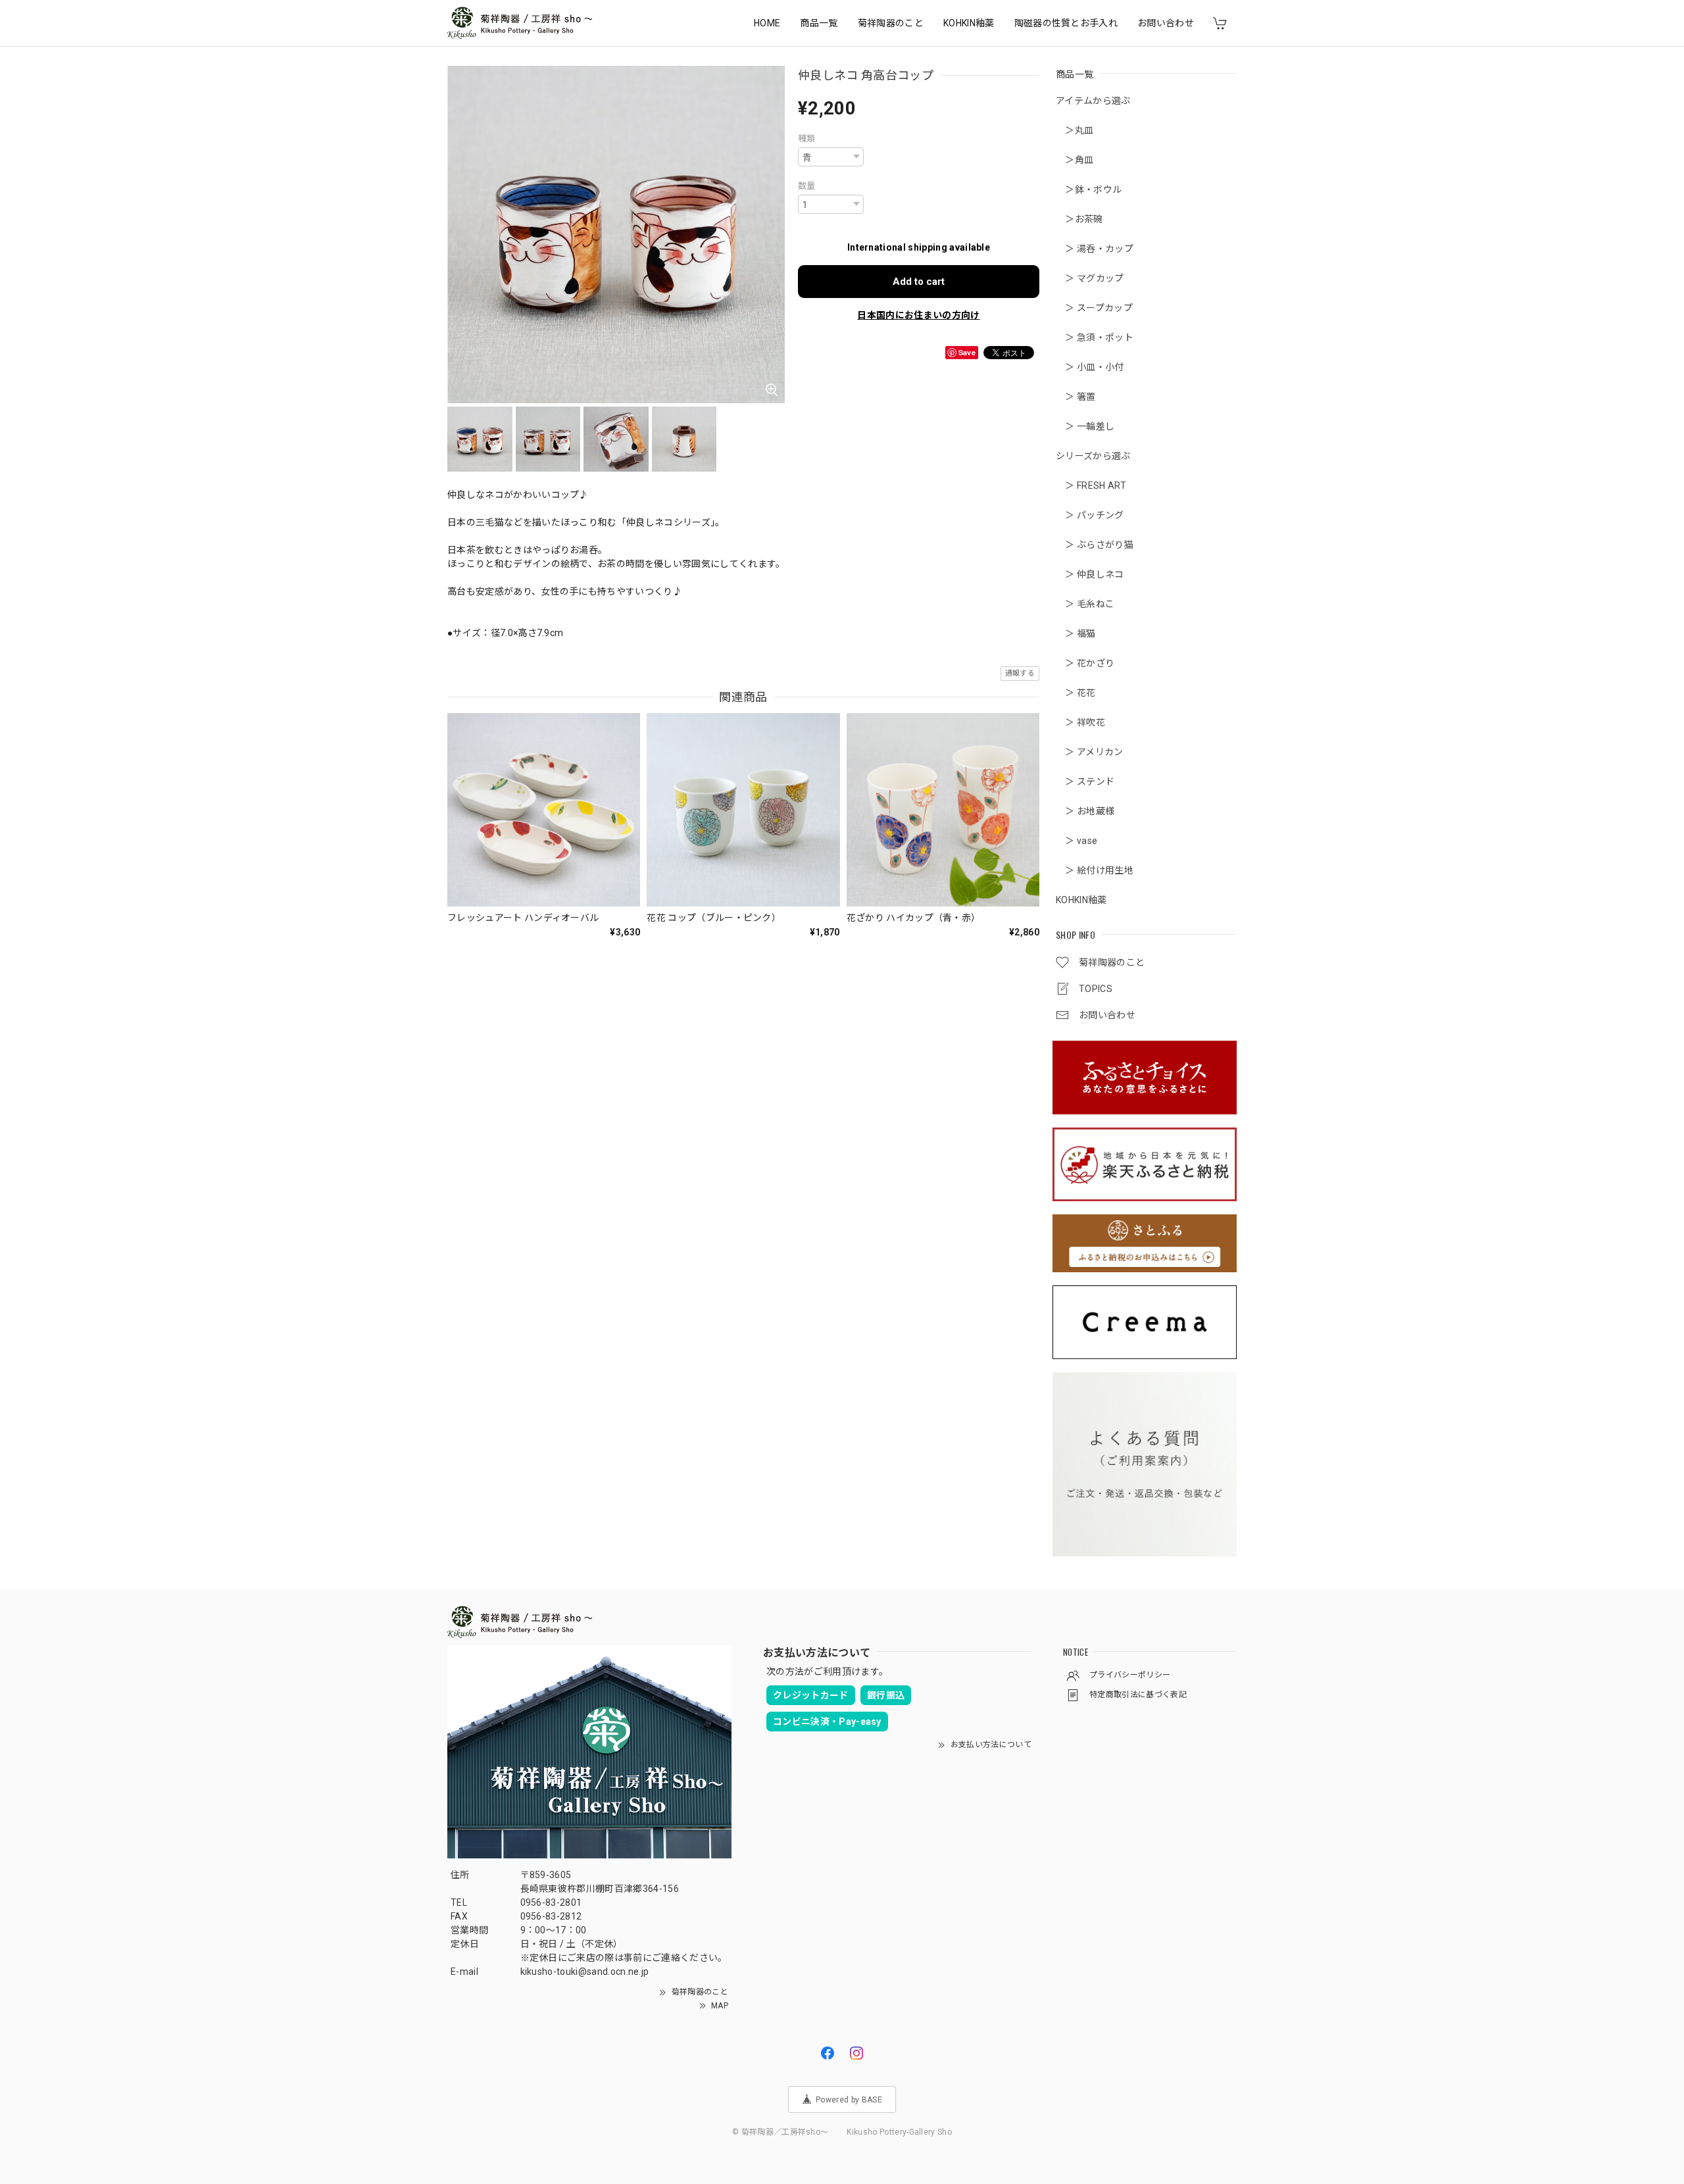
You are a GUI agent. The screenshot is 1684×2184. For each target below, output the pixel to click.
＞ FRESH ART (1091, 485)
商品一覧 (819, 23)
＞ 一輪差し (1085, 426)
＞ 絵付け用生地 (1095, 870)
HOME (767, 23)
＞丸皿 (1075, 130)
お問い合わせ (1166, 23)
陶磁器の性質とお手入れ (1066, 23)
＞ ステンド (1085, 782)
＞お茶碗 (1079, 219)
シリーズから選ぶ (1093, 456)
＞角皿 (1075, 160)
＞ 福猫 (1076, 633)
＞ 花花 (1076, 693)
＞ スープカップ (1094, 308)
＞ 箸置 (1076, 397)
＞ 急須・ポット (1095, 337)
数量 (807, 186)
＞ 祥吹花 (1080, 722)
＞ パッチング (1090, 515)
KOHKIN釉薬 (969, 23)
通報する (1020, 673)
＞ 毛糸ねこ (1085, 604)
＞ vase (1077, 841)
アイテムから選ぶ (1093, 101)
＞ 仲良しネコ (1090, 574)
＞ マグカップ (1090, 278)
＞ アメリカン (1090, 752)
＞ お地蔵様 (1085, 811)
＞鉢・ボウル (1089, 189)
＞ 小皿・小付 (1090, 367)
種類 (807, 138)
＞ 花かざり (1085, 663)
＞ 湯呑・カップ (1095, 249)
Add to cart (919, 282)
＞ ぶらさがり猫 (1095, 545)
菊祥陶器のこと (891, 23)
